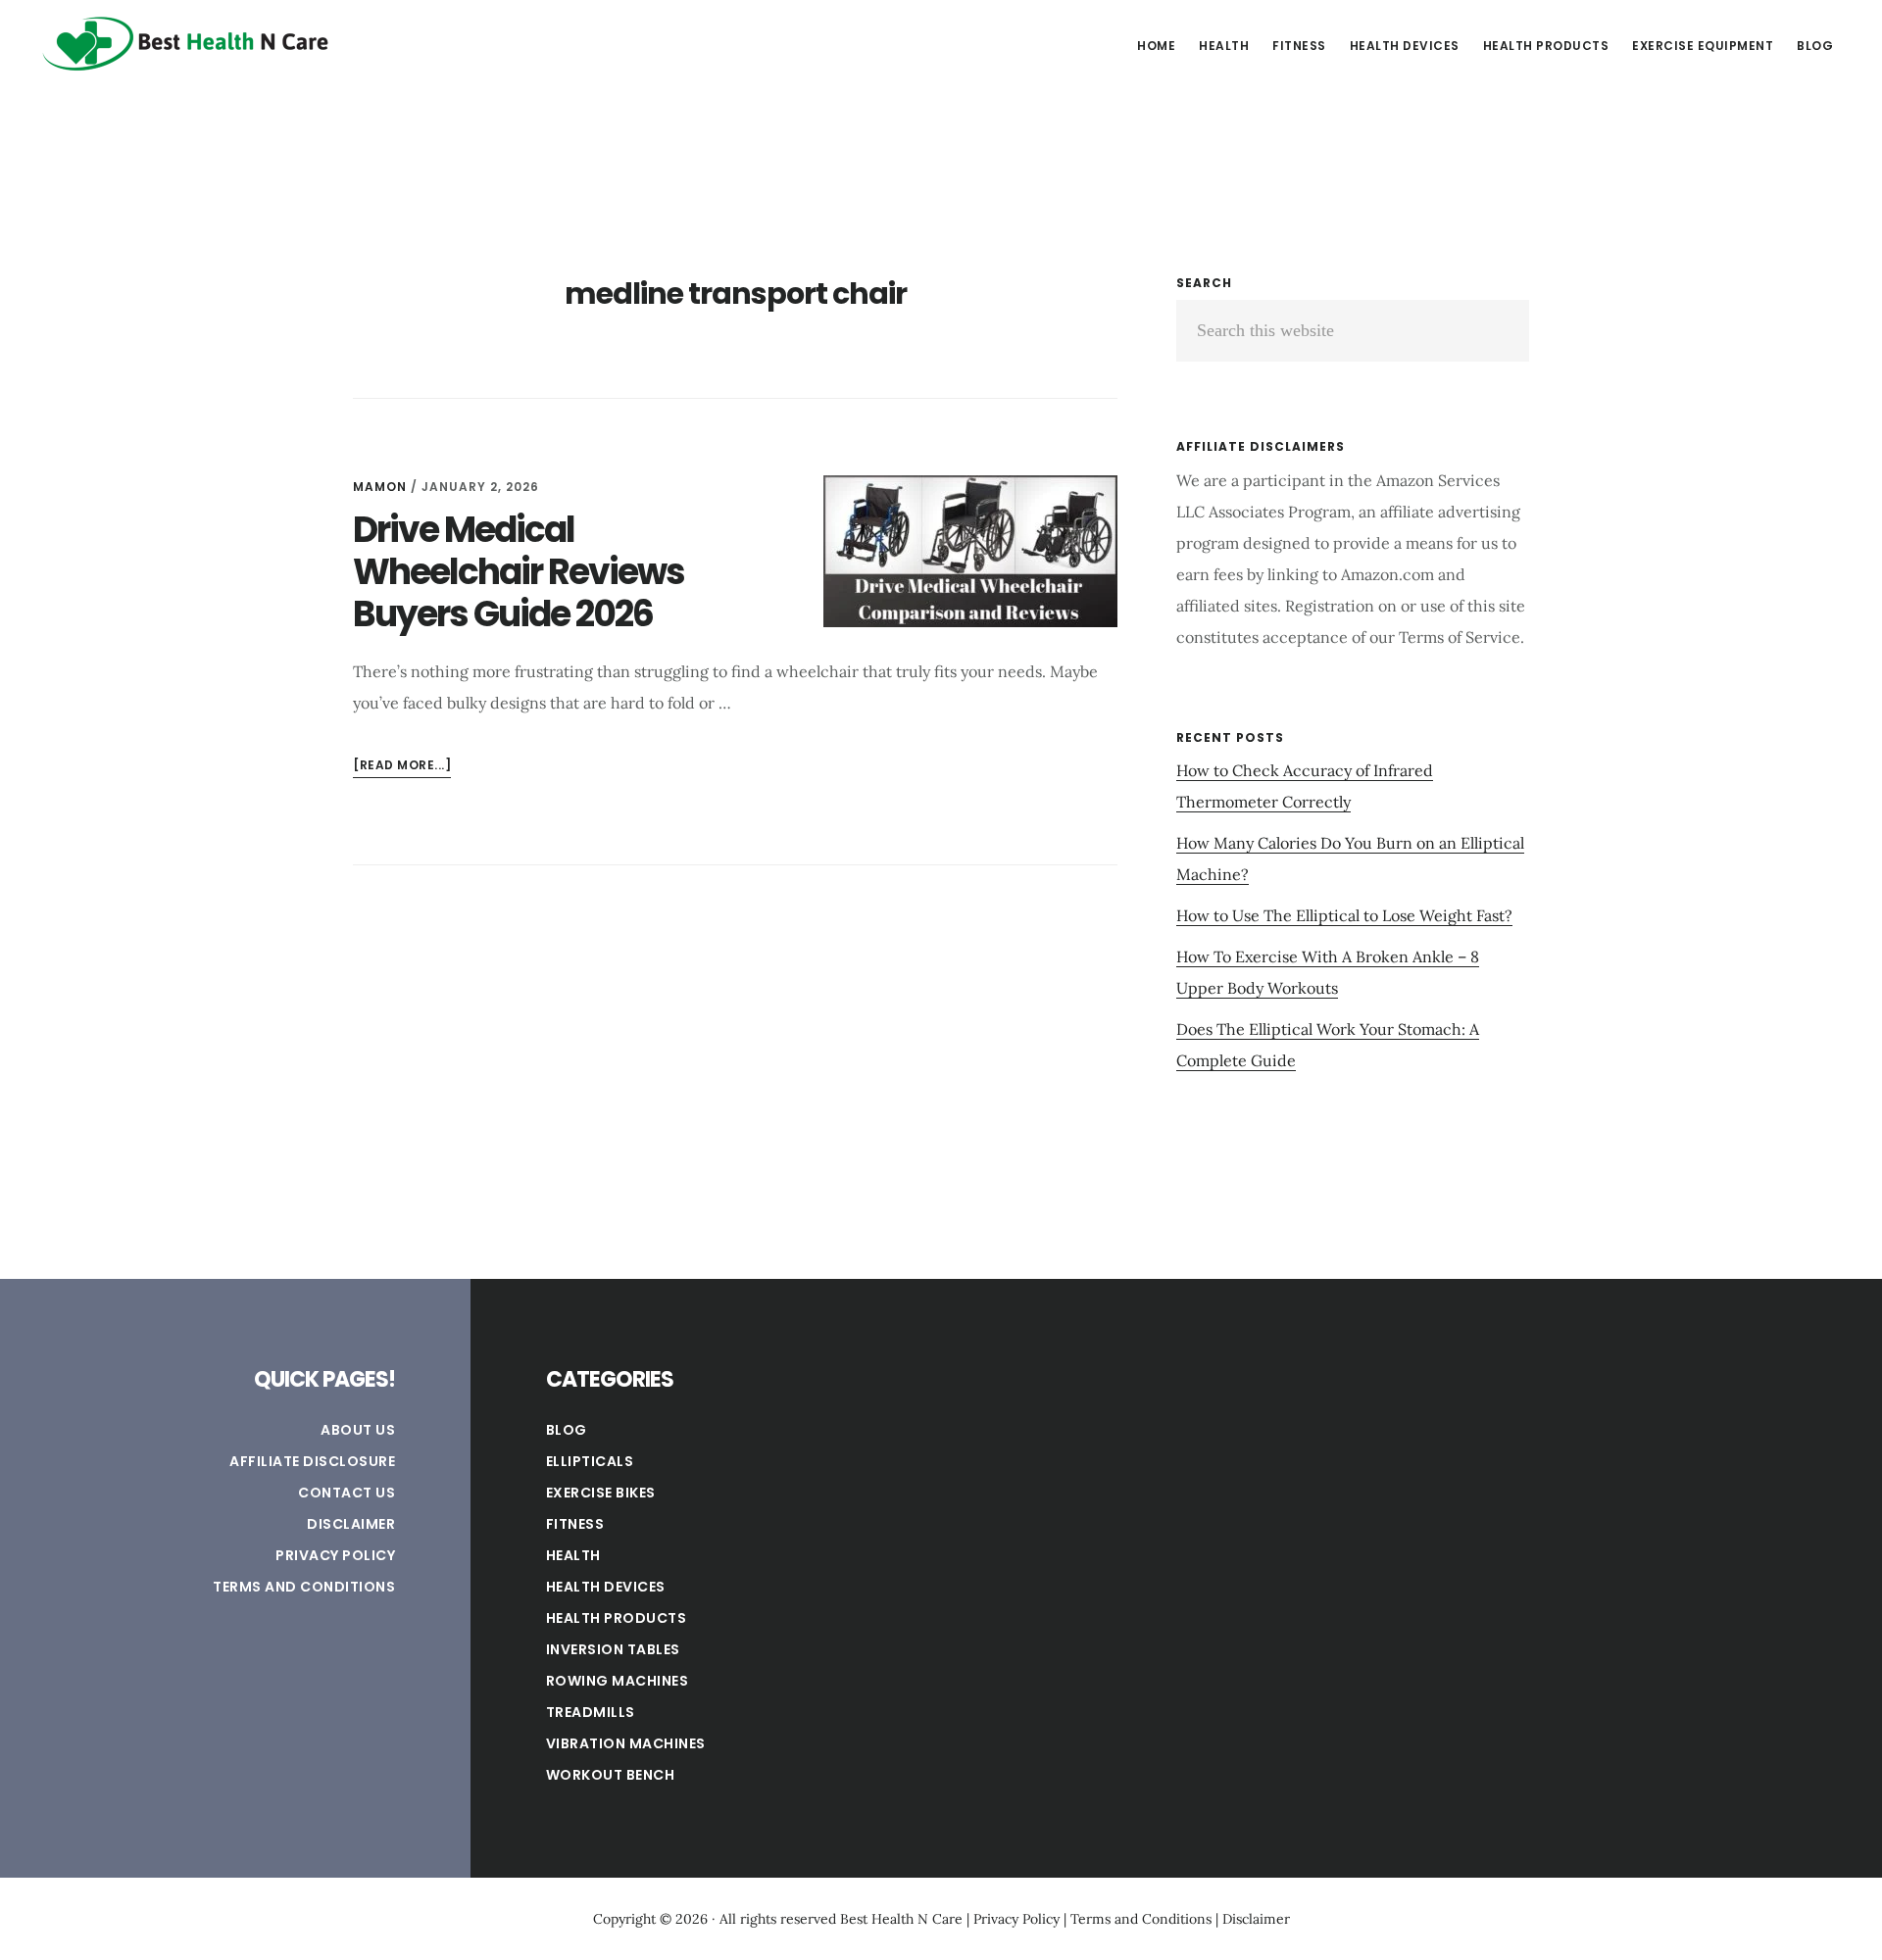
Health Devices (606, 1587)
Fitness (575, 1524)
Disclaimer (351, 1524)
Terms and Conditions (304, 1587)
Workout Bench (611, 1775)
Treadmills (591, 1712)
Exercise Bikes (601, 1493)
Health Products (617, 1618)
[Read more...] (402, 767)
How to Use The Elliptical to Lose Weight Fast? (1344, 915)
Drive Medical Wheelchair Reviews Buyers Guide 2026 (519, 572)
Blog (567, 1430)
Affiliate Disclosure (312, 1461)
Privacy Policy (335, 1555)
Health (573, 1555)
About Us (358, 1430)
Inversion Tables (613, 1649)
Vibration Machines (626, 1743)
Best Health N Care (186, 43)
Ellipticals (590, 1461)
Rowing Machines (618, 1681)
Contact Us (347, 1493)
